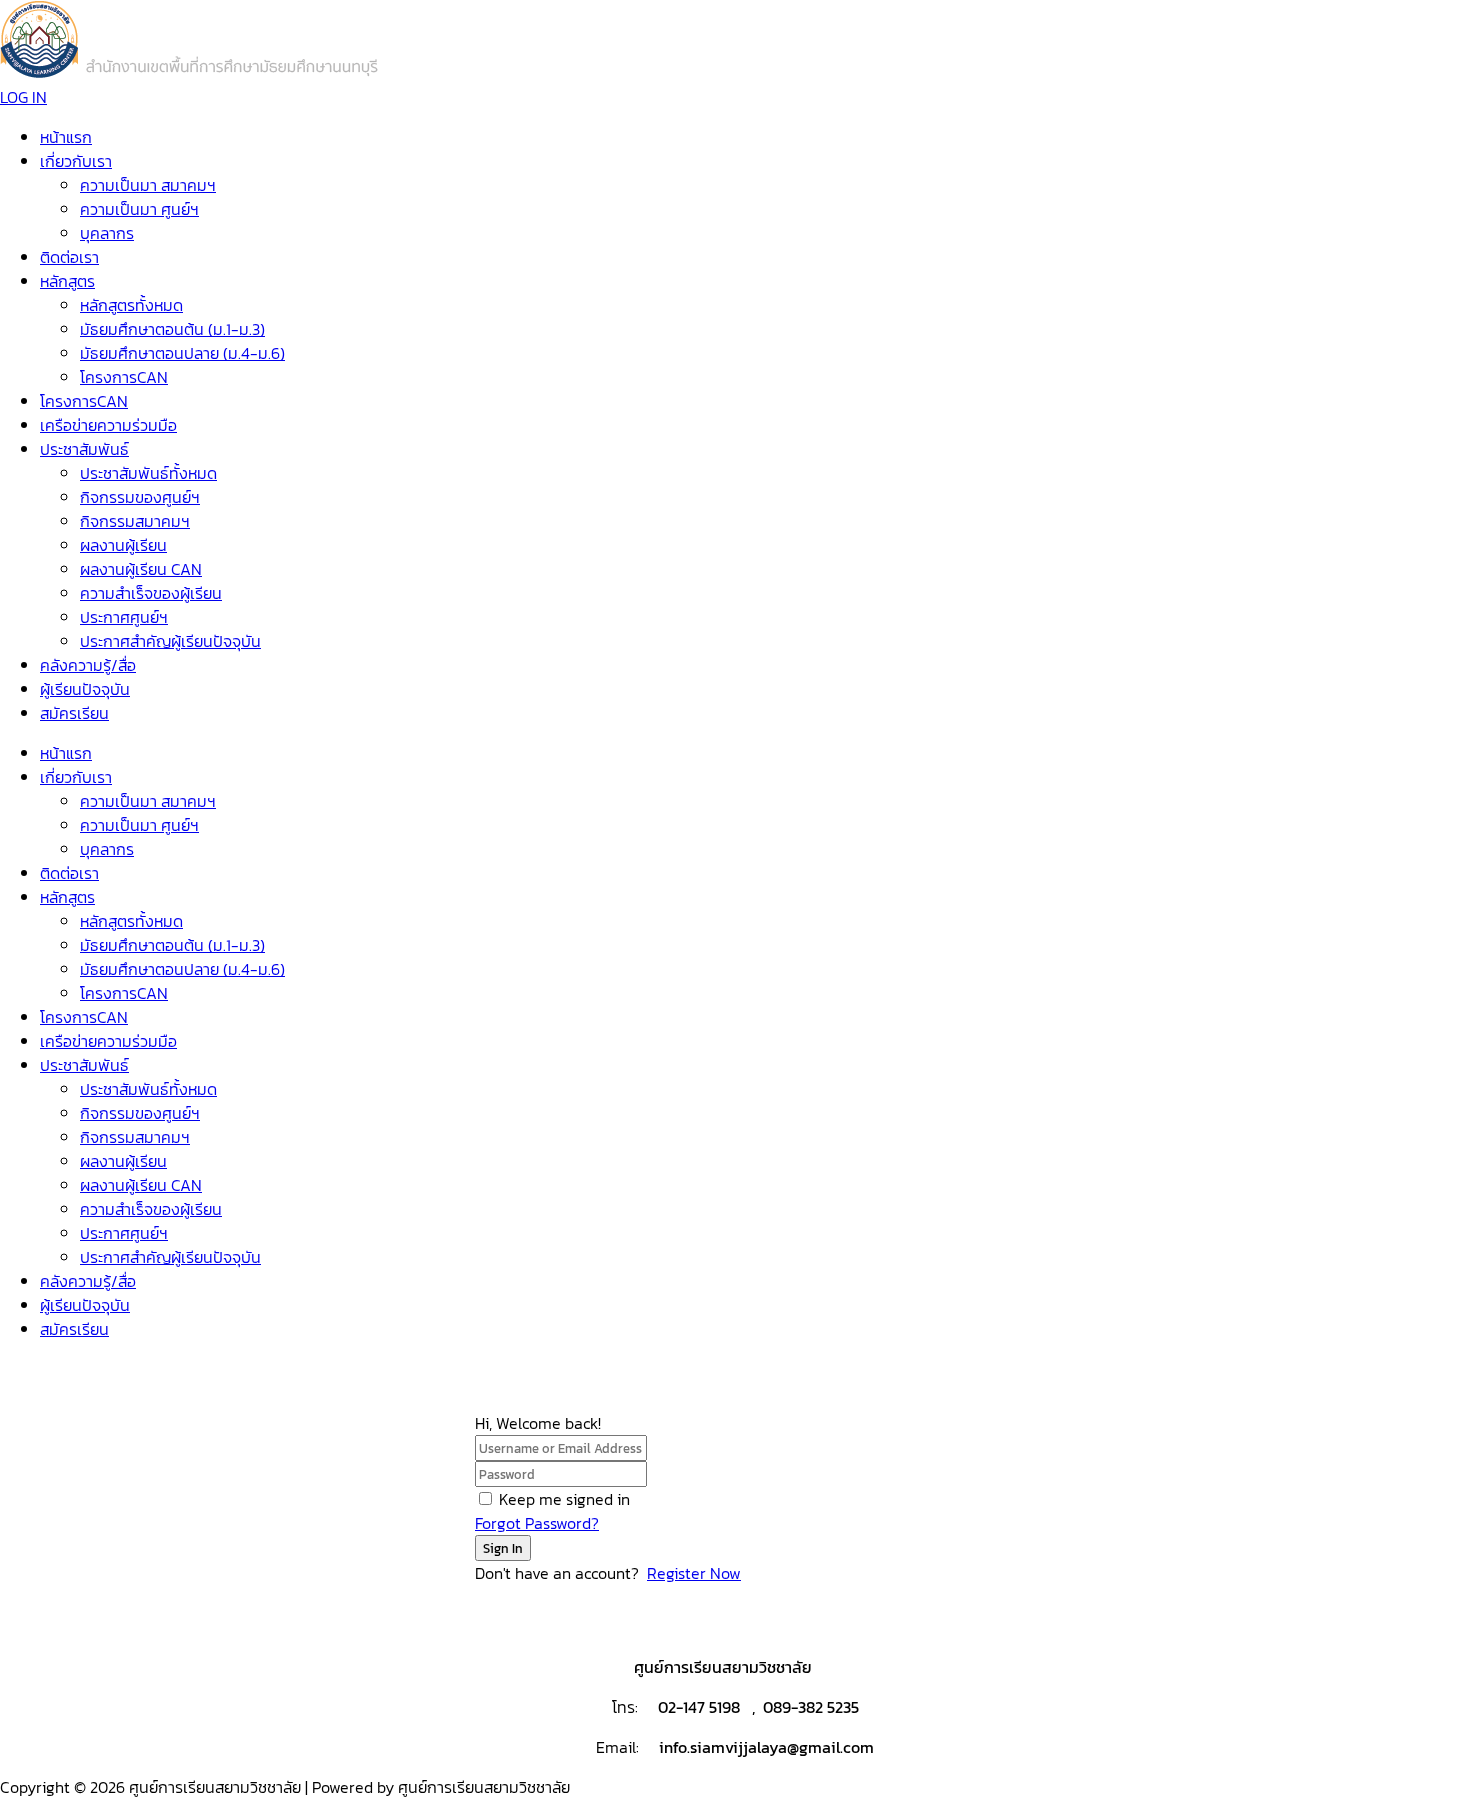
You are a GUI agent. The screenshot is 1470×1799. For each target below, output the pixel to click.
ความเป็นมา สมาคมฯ (148, 185)
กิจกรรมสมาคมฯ (135, 521)
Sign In (503, 1548)
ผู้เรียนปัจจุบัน (85, 689)
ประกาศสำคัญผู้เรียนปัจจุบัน (170, 641)
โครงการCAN (124, 377)
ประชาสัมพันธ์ (84, 449)
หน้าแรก (66, 137)
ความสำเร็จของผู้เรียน (151, 593)
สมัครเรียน (74, 713)
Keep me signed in (564, 1499)
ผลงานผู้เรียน (123, 545)
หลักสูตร (67, 281)
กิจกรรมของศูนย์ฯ (140, 497)
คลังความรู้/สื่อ (88, 665)
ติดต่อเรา (69, 257)
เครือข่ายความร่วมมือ (108, 425)
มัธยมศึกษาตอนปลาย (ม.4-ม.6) (182, 353)
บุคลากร (107, 233)
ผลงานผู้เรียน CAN (141, 569)
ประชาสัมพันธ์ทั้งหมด (148, 473)
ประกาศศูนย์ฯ (124, 617)
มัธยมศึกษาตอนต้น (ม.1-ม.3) (172, 329)
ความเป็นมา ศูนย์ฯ (139, 209)
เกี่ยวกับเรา (76, 161)
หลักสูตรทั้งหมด (131, 305)
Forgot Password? (537, 1523)
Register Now (694, 1573)
